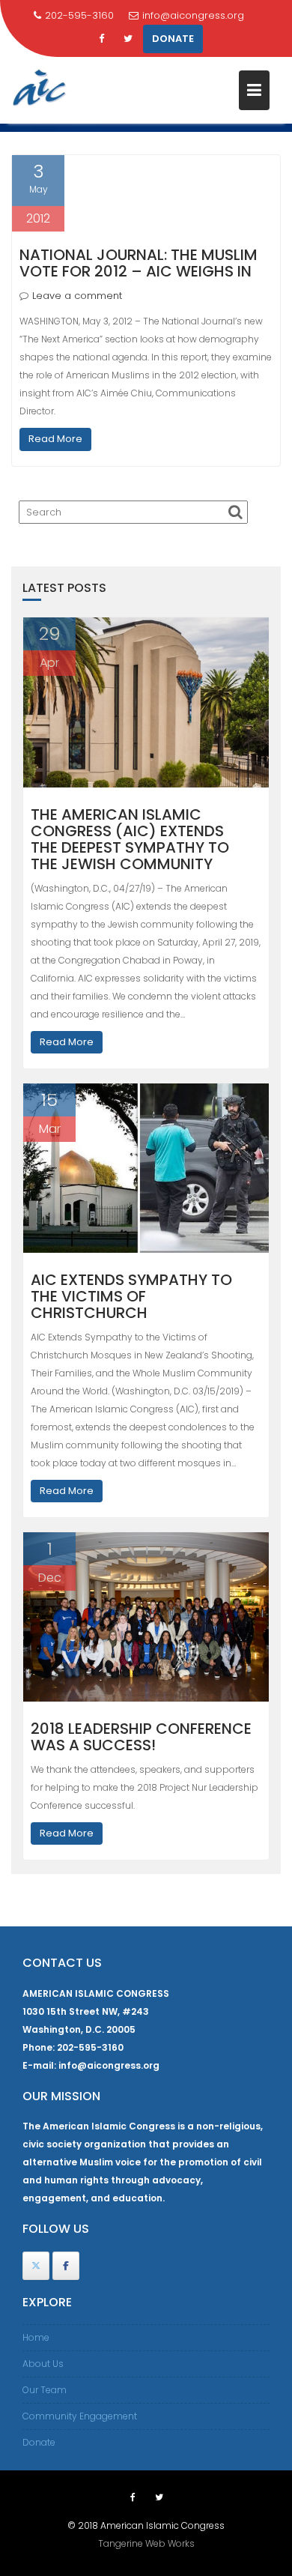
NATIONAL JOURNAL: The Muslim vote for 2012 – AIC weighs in (139, 263)
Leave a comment (77, 296)
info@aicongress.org (193, 15)
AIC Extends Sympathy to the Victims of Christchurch (131, 1296)
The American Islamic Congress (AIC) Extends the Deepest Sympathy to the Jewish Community (130, 839)
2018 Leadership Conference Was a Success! (141, 1737)
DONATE (173, 39)
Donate (39, 2442)
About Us (43, 2364)
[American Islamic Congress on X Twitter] (36, 2266)
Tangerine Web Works (146, 2543)
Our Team (45, 2390)
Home (36, 2337)
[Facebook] (101, 39)
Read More (55, 439)
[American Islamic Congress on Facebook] (66, 2266)
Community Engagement (80, 2416)
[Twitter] (128, 39)
